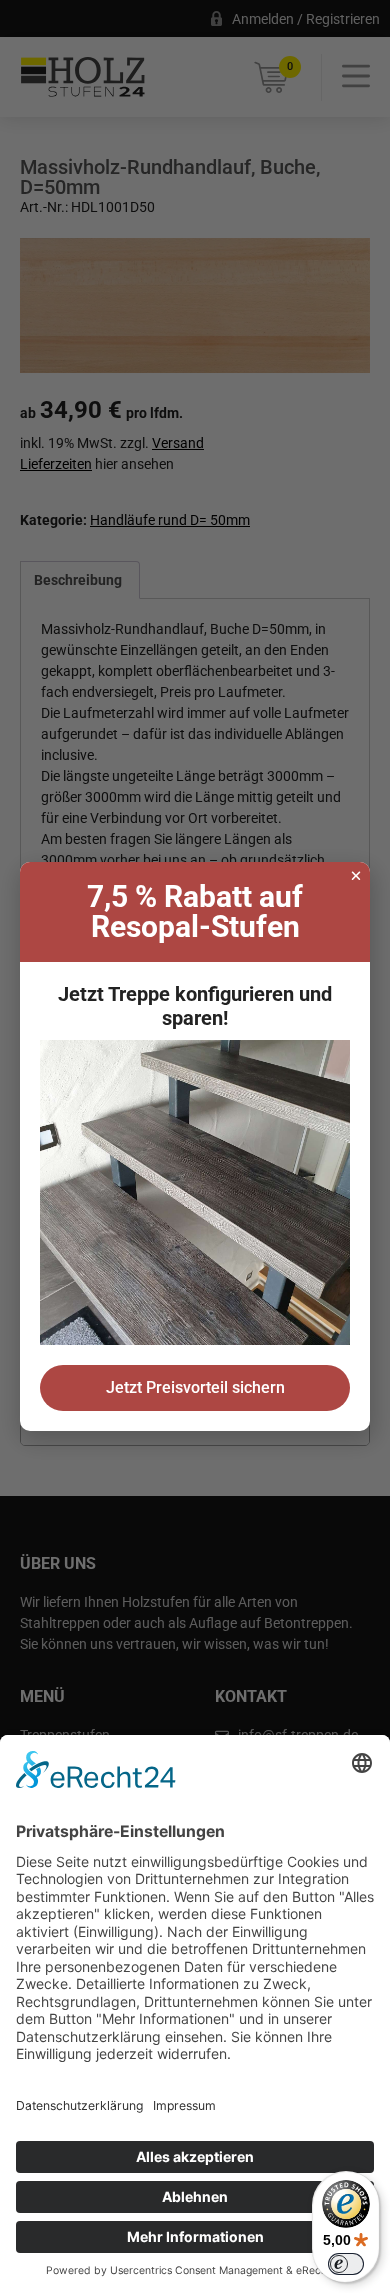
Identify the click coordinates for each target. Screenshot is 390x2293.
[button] (356, 876)
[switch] (346, 2264)
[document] (195, 1146)
